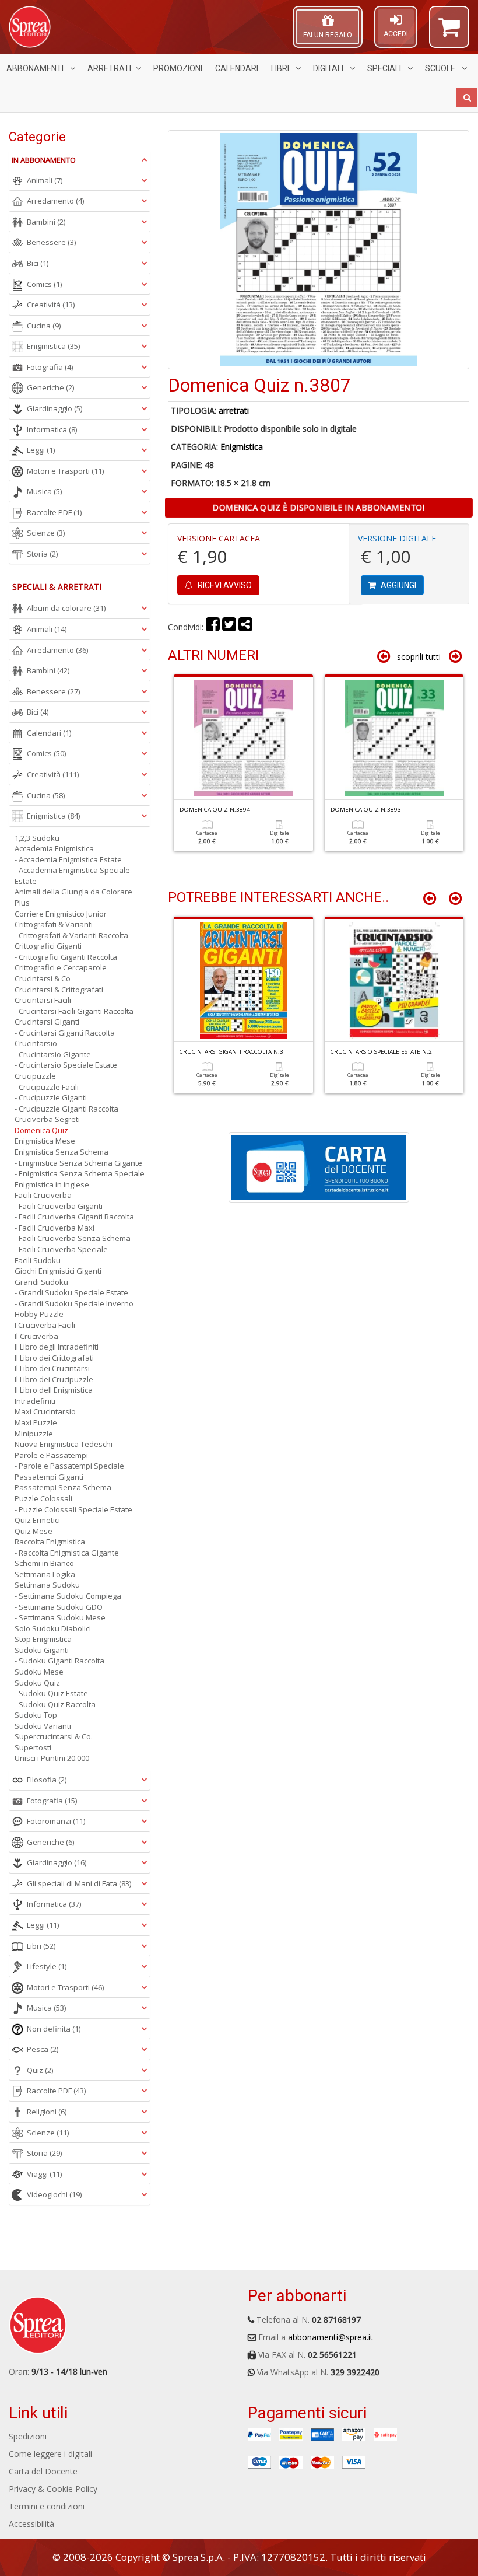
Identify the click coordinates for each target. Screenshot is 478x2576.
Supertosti (33, 1747)
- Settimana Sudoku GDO (59, 1607)
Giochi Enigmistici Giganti (58, 1271)
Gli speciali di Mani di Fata (79, 1883)
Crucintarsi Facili (43, 1000)
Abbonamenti (36, 68)
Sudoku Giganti (42, 1650)
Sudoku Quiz (37, 1683)
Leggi (41, 450)
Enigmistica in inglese (52, 1184)
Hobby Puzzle (39, 1314)
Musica (44, 491)
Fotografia (50, 367)
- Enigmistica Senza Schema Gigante (78, 1163)
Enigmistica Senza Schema (61, 1152)
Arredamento (55, 201)
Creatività (51, 305)
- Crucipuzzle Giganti (51, 1097)
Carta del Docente (43, 2471)
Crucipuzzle (35, 1076)
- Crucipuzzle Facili (47, 1087)
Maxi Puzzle (36, 1422)
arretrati (234, 410)
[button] (449, 32)
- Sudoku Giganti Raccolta (59, 1661)
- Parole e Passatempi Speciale (69, 1466)
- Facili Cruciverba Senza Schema (73, 1238)
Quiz (40, 2070)
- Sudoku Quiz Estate (51, 1693)
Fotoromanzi (56, 1821)
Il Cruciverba (36, 1336)
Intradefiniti (35, 1401)
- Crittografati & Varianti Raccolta (71, 935)
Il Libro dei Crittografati (54, 1358)
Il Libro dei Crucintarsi (52, 1368)
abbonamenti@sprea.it (331, 2337)
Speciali (385, 68)
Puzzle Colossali (43, 1498)
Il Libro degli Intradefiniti (57, 1347)
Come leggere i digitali (50, 2454)
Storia (42, 554)
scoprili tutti (419, 657)
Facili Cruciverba (43, 1195)
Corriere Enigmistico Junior (61, 914)
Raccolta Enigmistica (50, 1542)
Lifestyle (47, 1966)
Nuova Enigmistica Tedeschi (64, 1444)
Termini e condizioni (47, 2506)
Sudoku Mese (39, 1672)
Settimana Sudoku (47, 1585)
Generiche (50, 387)
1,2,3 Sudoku (37, 838)
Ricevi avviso (224, 585)
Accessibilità (31, 2524)
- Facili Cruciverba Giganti (59, 1206)
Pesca (43, 2049)
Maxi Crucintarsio (45, 1411)
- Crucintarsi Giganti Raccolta (65, 1033)
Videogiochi (54, 2194)
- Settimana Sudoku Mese (60, 1617)
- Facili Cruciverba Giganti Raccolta (74, 1217)
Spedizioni (28, 2436)
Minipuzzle (34, 1434)
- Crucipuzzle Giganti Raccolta (66, 1109)
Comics (44, 284)
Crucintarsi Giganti (47, 1022)
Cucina (44, 326)
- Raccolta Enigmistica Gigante (67, 1553)
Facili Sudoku (38, 1260)
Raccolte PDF (54, 512)
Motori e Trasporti (65, 471)
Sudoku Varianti (43, 1726)
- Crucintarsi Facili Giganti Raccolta (74, 1011)
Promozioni (178, 68)
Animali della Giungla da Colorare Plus (73, 897)
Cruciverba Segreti (47, 1119)
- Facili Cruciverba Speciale (61, 1249)
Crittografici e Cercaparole (61, 967)
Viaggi (44, 2174)
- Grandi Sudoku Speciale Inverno (74, 1303)
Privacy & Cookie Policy (53, 2489)
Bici (38, 263)
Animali (45, 180)
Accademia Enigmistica (54, 848)
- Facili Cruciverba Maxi (55, 1228)
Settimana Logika (45, 1574)
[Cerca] (467, 97)
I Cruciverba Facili (45, 1325)
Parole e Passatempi (51, 1455)
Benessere (51, 242)
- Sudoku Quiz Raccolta (55, 1704)
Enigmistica (242, 447)
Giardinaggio (55, 408)
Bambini (46, 222)
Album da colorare (66, 608)
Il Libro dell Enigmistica (54, 1390)
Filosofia (47, 1780)
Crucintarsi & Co (43, 978)
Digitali (329, 68)
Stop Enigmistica (43, 1639)
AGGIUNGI (398, 585)
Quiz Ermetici (37, 1520)
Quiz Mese (34, 1531)
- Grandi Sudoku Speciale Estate (71, 1292)
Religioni (47, 2112)
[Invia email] (245, 627)
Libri (281, 68)
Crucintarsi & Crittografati (59, 990)
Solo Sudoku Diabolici (53, 1628)
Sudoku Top (36, 1715)
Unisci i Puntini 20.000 (52, 1758)
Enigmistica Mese (45, 1141)
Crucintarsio (36, 1043)
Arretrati (109, 68)
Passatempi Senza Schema (63, 1487)
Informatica (52, 429)
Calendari (237, 68)
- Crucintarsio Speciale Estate (66, 1065)
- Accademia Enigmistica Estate (68, 859)
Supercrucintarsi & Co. (54, 1736)
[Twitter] (229, 627)
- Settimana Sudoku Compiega (68, 1596)
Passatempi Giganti (49, 1477)
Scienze (46, 533)
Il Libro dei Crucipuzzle (54, 1379)
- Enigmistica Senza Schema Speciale (80, 1173)
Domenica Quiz (41, 1130)
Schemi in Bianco (44, 1563)
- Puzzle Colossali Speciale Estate (73, 1509)
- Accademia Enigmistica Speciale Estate (72, 875)
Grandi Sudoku (41, 1282)
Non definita (54, 2029)
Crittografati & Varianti (54, 924)
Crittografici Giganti (48, 946)
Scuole (441, 68)
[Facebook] (213, 627)
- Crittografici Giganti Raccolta (66, 957)
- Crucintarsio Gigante (53, 1054)
